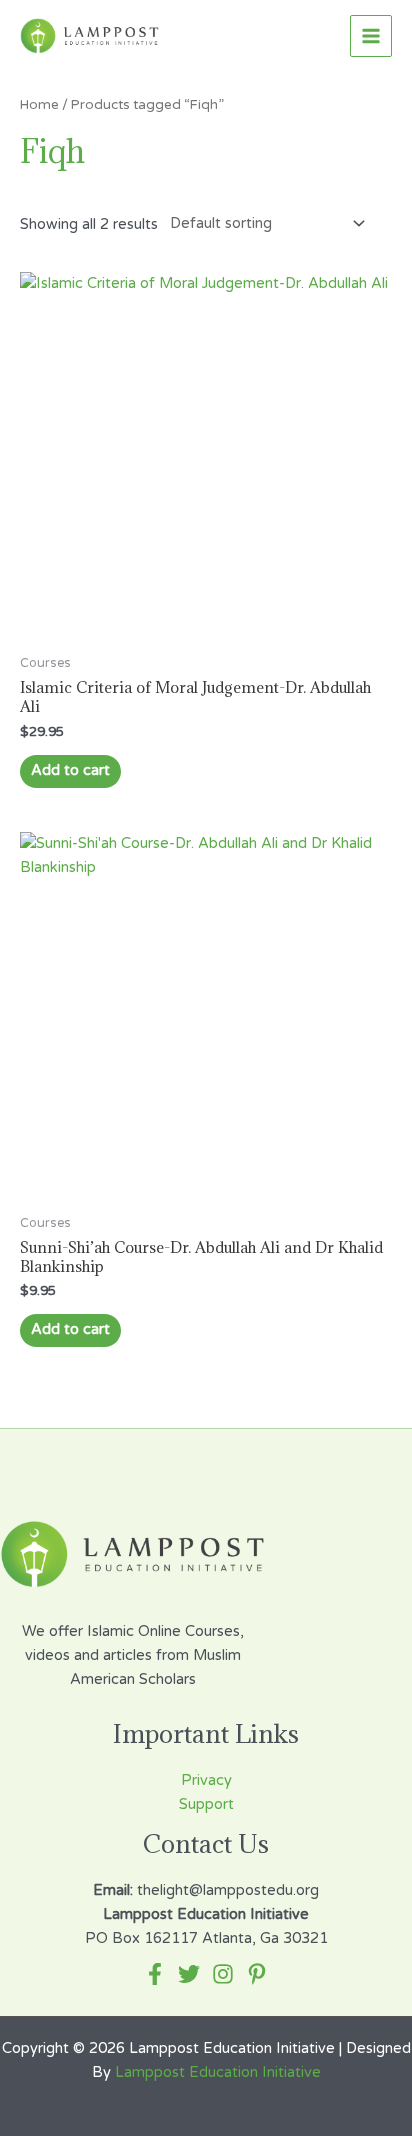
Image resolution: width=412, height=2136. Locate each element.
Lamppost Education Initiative (218, 2072)
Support (206, 1804)
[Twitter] (189, 1974)
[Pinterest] (257, 1974)
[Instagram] (223, 1974)
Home (39, 105)
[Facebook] (155, 1974)
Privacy (206, 1780)
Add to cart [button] (70, 770)
